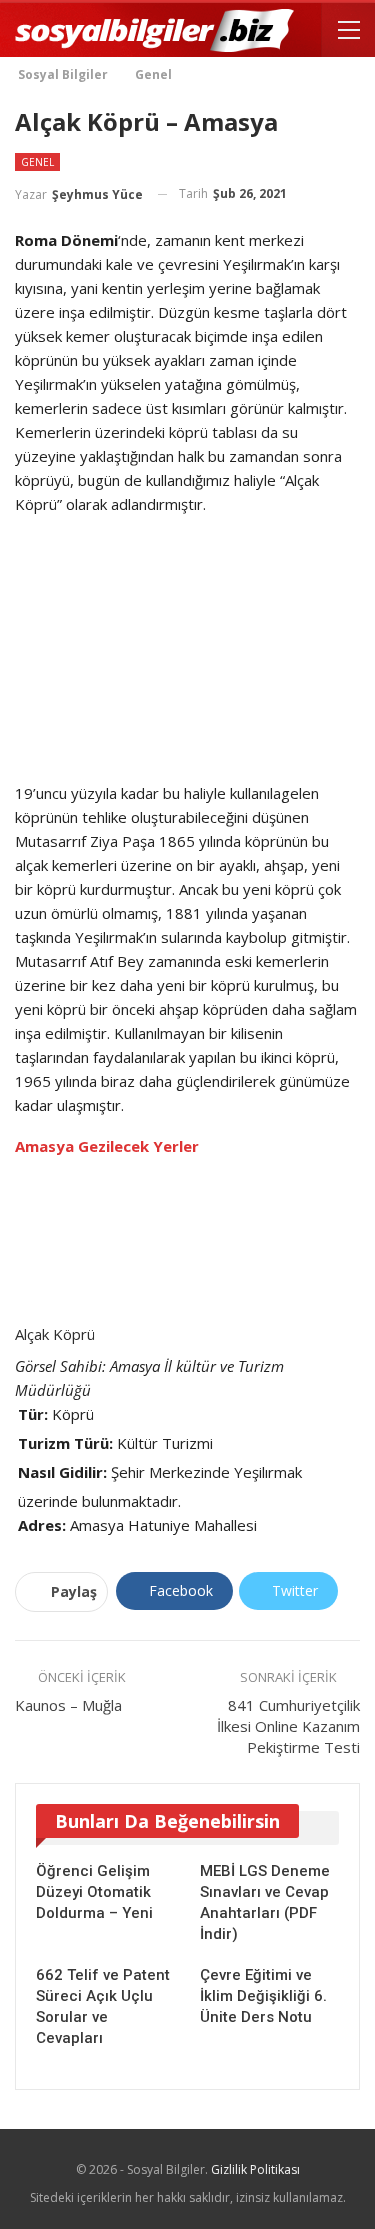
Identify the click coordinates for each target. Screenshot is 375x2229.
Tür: (33, 1414)
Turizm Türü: (65, 1443)
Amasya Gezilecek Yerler (107, 1146)
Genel (37, 162)
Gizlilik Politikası (255, 2169)
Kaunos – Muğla (68, 1705)
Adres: (42, 1525)
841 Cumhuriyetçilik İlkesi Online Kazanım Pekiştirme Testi (288, 1726)
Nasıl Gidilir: (62, 1472)
